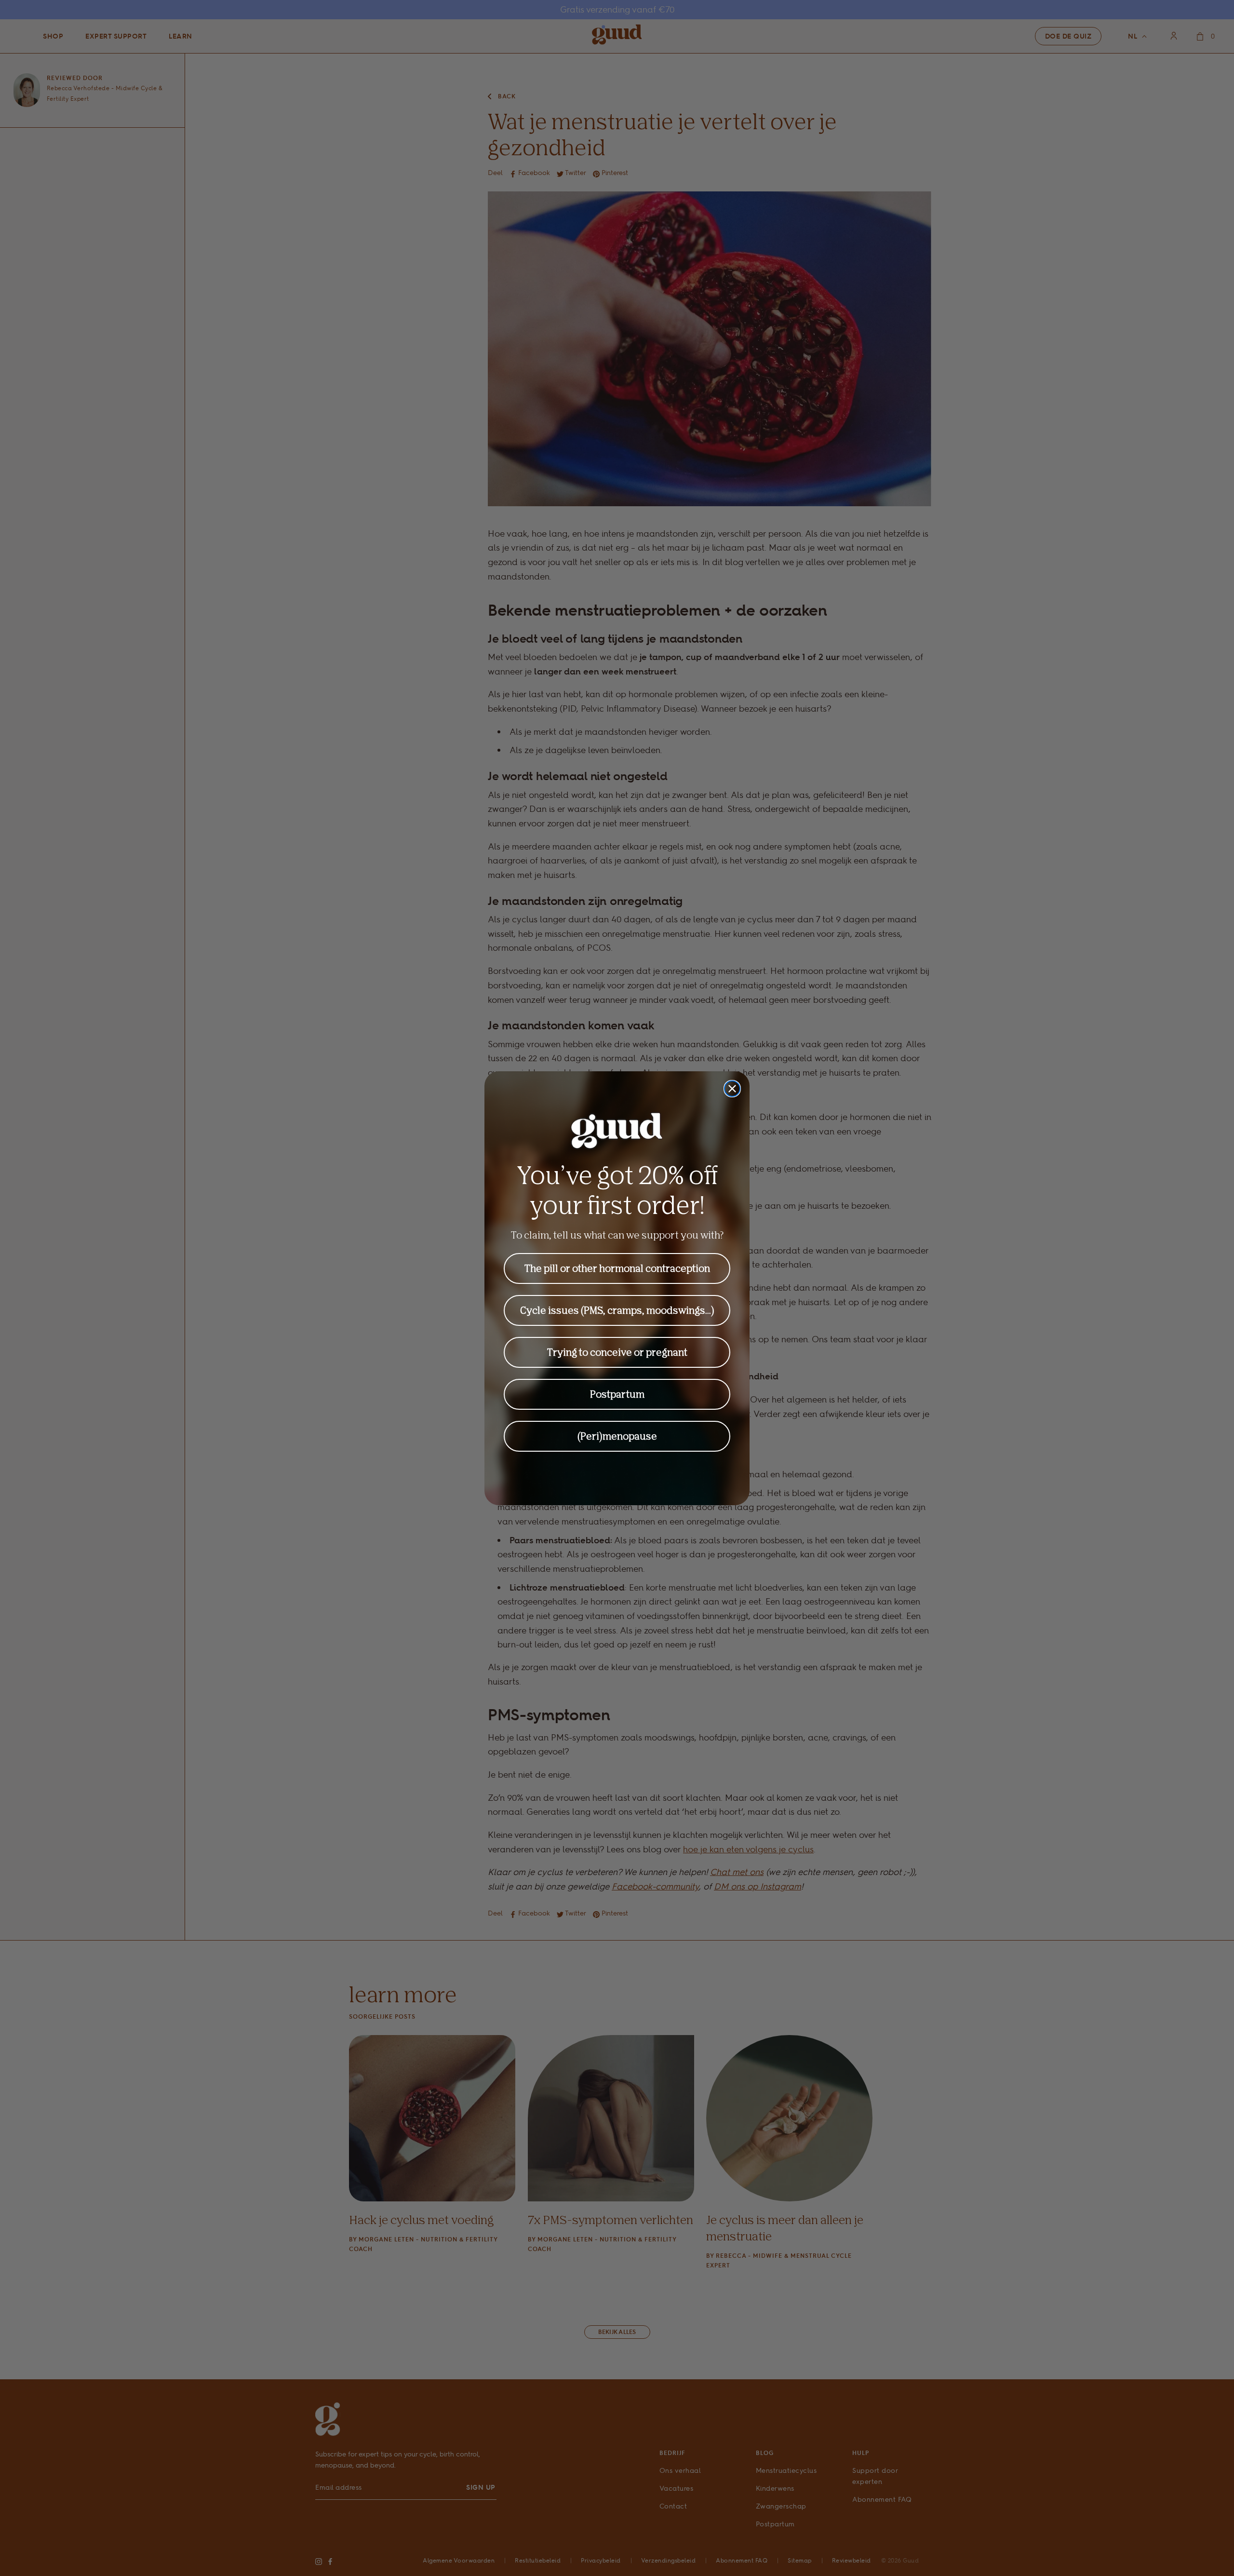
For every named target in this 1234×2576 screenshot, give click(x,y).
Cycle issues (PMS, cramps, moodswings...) (617, 1310)
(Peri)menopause (617, 1436)
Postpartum (617, 1394)
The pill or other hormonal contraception (617, 1268)
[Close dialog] (732, 1089)
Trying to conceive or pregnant (617, 1352)
